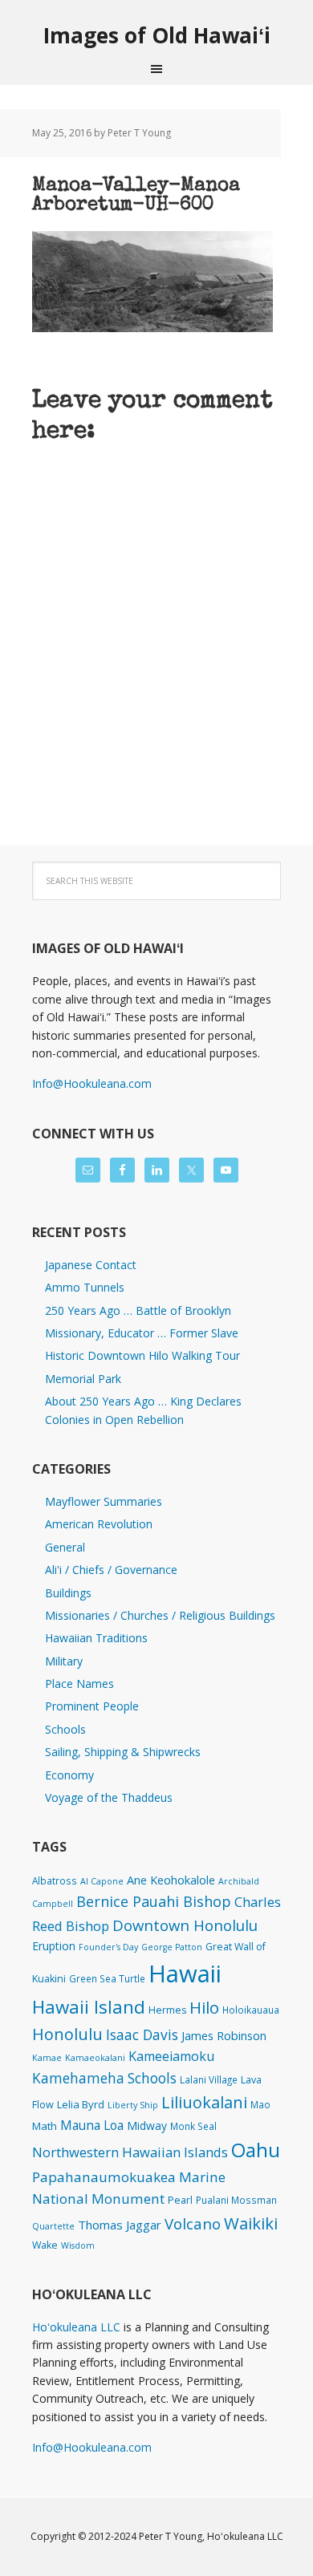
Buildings (68, 1593)
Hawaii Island (89, 2007)
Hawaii (185, 1974)
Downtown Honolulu (185, 1925)
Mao (260, 2104)
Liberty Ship (133, 2105)
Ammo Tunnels (85, 1287)
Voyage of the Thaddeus (109, 1797)
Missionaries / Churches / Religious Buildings (160, 1615)
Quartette (53, 2226)
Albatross (55, 1880)
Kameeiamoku (171, 2056)
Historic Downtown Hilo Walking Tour (142, 1355)
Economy (69, 1775)
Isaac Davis (142, 2034)
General (65, 1547)
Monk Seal (193, 2126)
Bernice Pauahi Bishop (154, 1901)
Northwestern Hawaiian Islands (130, 2152)
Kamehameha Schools (104, 2078)
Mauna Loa (92, 2125)
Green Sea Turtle (107, 1978)
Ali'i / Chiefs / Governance (111, 1570)
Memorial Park (83, 1379)
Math (45, 2126)
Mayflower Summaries (104, 1501)
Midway (147, 2126)
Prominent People (92, 1706)
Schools (65, 1729)
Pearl (180, 2200)
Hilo (204, 2007)
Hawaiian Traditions (96, 1638)
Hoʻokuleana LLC (76, 2327)
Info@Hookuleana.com (92, 1083)
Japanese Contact (91, 1265)
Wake (45, 2245)
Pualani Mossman (236, 2200)
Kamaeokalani (95, 2058)
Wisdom (78, 2245)
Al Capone (102, 1881)
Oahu (256, 2150)
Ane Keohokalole (171, 1880)
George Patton (172, 1947)
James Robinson (224, 2035)
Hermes (167, 2010)
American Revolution (99, 1524)
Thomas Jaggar (120, 2225)
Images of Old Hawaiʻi (157, 35)
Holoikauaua (251, 2010)
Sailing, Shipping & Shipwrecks (123, 1752)
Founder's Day (108, 1947)
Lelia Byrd (81, 2104)
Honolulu (67, 2034)
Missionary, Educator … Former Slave (142, 1333)
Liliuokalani (204, 2102)
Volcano (193, 2223)
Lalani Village (209, 2079)
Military (64, 1661)
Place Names (79, 1684)
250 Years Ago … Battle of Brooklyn (138, 1310)
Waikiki (251, 2223)
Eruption (54, 1946)
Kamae (47, 2058)
